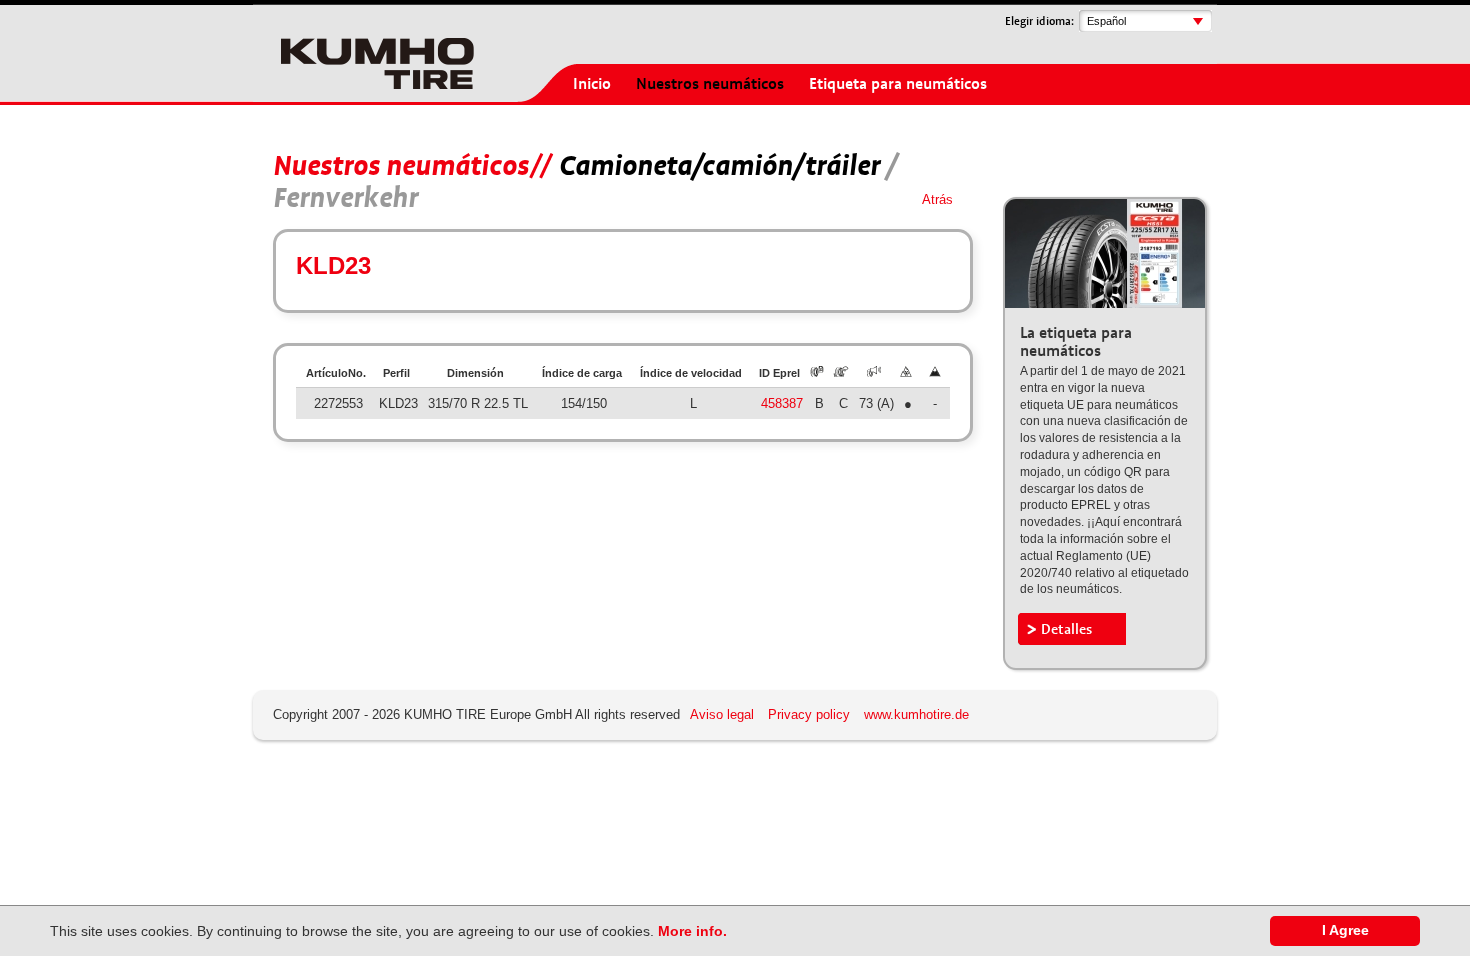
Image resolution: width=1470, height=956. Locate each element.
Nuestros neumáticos (710, 84)
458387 (782, 403)
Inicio (592, 84)
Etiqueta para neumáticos (898, 84)
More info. (692, 931)
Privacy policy (809, 714)
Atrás (937, 199)
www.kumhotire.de (916, 714)
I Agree (1345, 930)
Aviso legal (722, 714)
